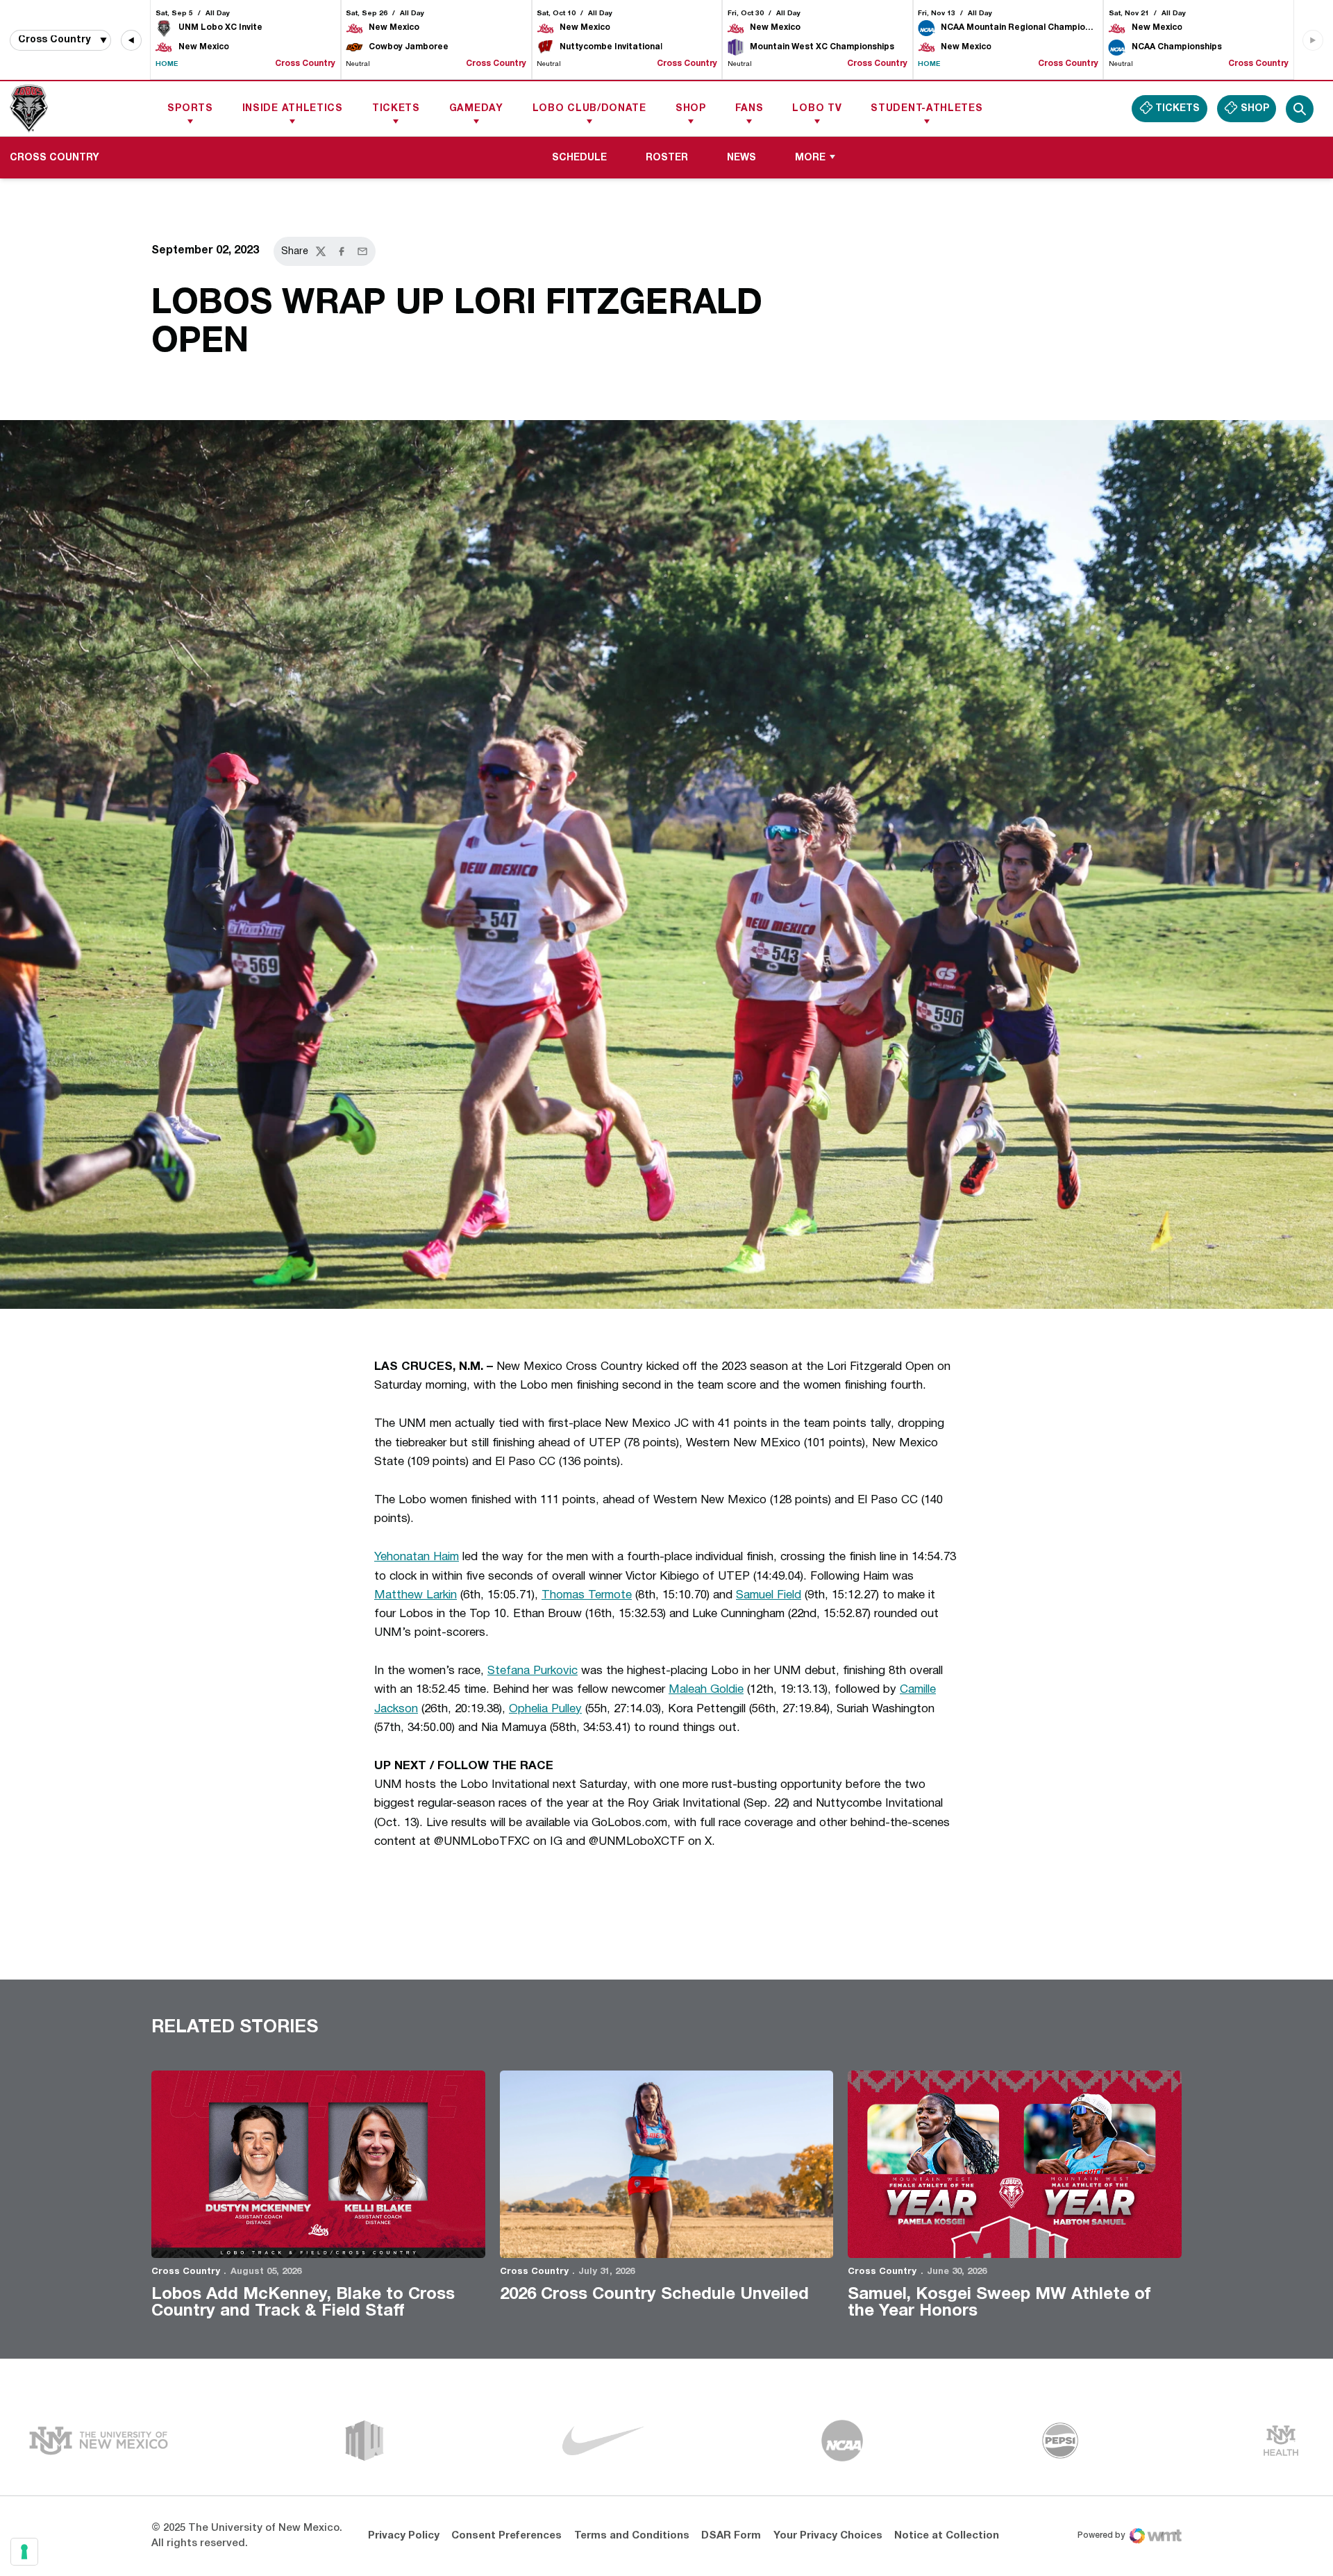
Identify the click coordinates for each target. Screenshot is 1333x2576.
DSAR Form (731, 2536)
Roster (672, 158)
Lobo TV (817, 109)
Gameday (476, 109)
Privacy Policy (404, 2536)
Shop (691, 109)
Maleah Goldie (706, 1690)
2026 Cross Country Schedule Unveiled (654, 2295)
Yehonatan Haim (417, 1557)
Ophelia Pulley (545, 1709)
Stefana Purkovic (533, 1671)
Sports (190, 109)
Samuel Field (769, 1595)
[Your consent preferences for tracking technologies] (24, 2552)
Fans (749, 109)
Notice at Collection (947, 2536)
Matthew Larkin (416, 1595)
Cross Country (186, 2272)
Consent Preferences (506, 2536)
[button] (131, 40)
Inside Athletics (293, 109)
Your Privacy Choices (828, 2536)
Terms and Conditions (632, 2536)
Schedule (579, 158)
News (741, 158)
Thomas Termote (587, 1595)
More (810, 158)
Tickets (396, 109)
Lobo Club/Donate (589, 109)
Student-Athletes (927, 109)
